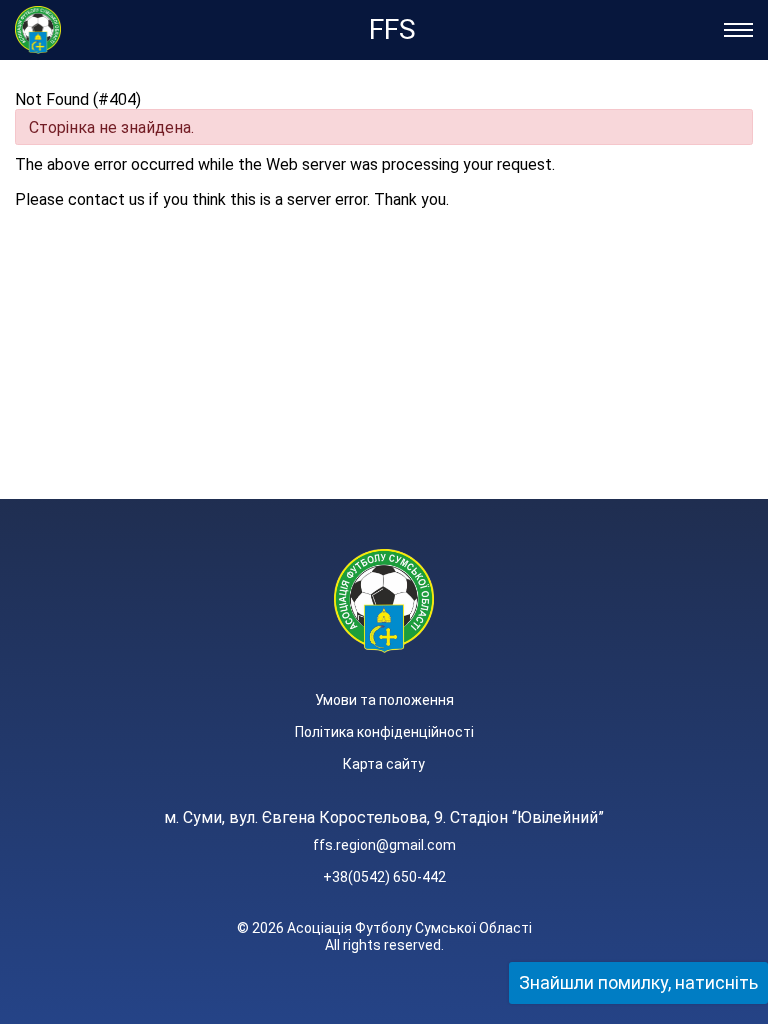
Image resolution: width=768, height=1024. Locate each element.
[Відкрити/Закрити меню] (738, 30)
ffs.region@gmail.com (384, 845)
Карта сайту (384, 764)
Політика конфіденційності (384, 732)
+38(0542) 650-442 (384, 877)
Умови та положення (384, 700)
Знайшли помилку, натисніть (638, 982)
